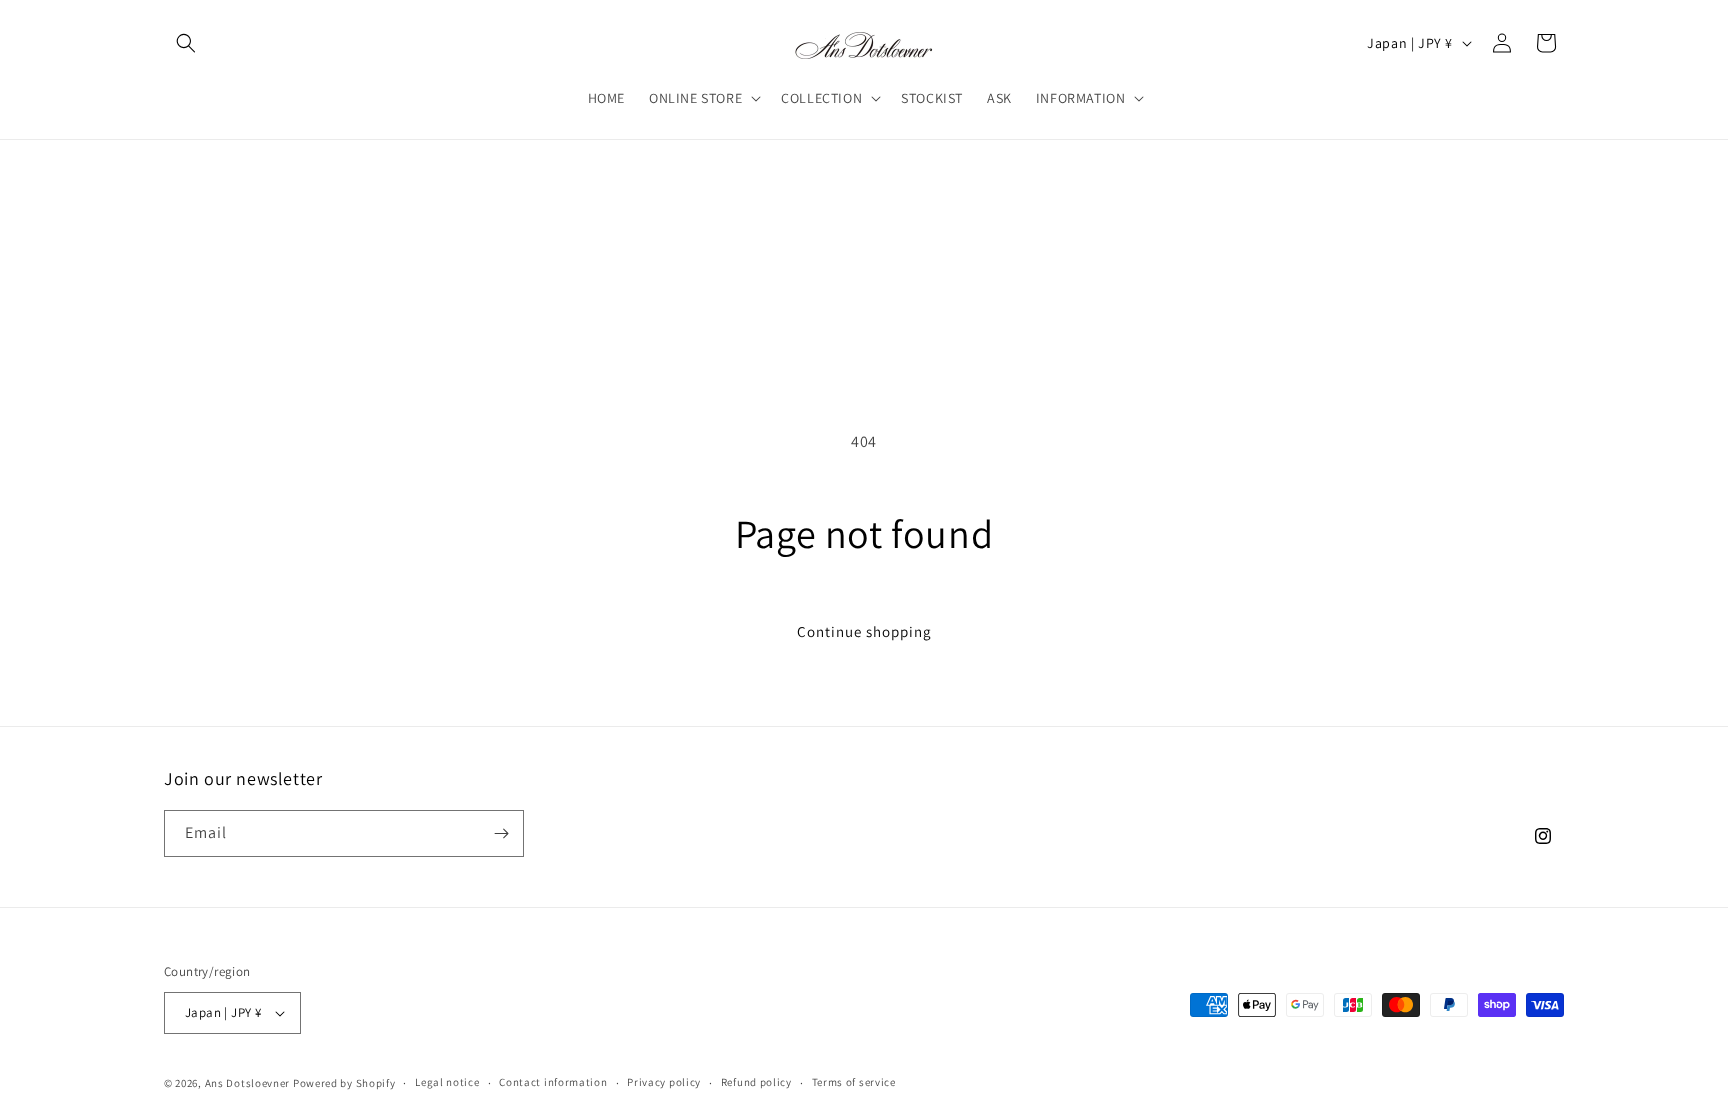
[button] (186, 43)
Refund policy (756, 1082)
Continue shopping (864, 631)
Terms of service (854, 1082)
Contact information (553, 1082)
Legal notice (447, 1082)
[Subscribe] (501, 833)
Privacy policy (664, 1082)
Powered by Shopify (344, 1083)
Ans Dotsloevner (248, 1083)
